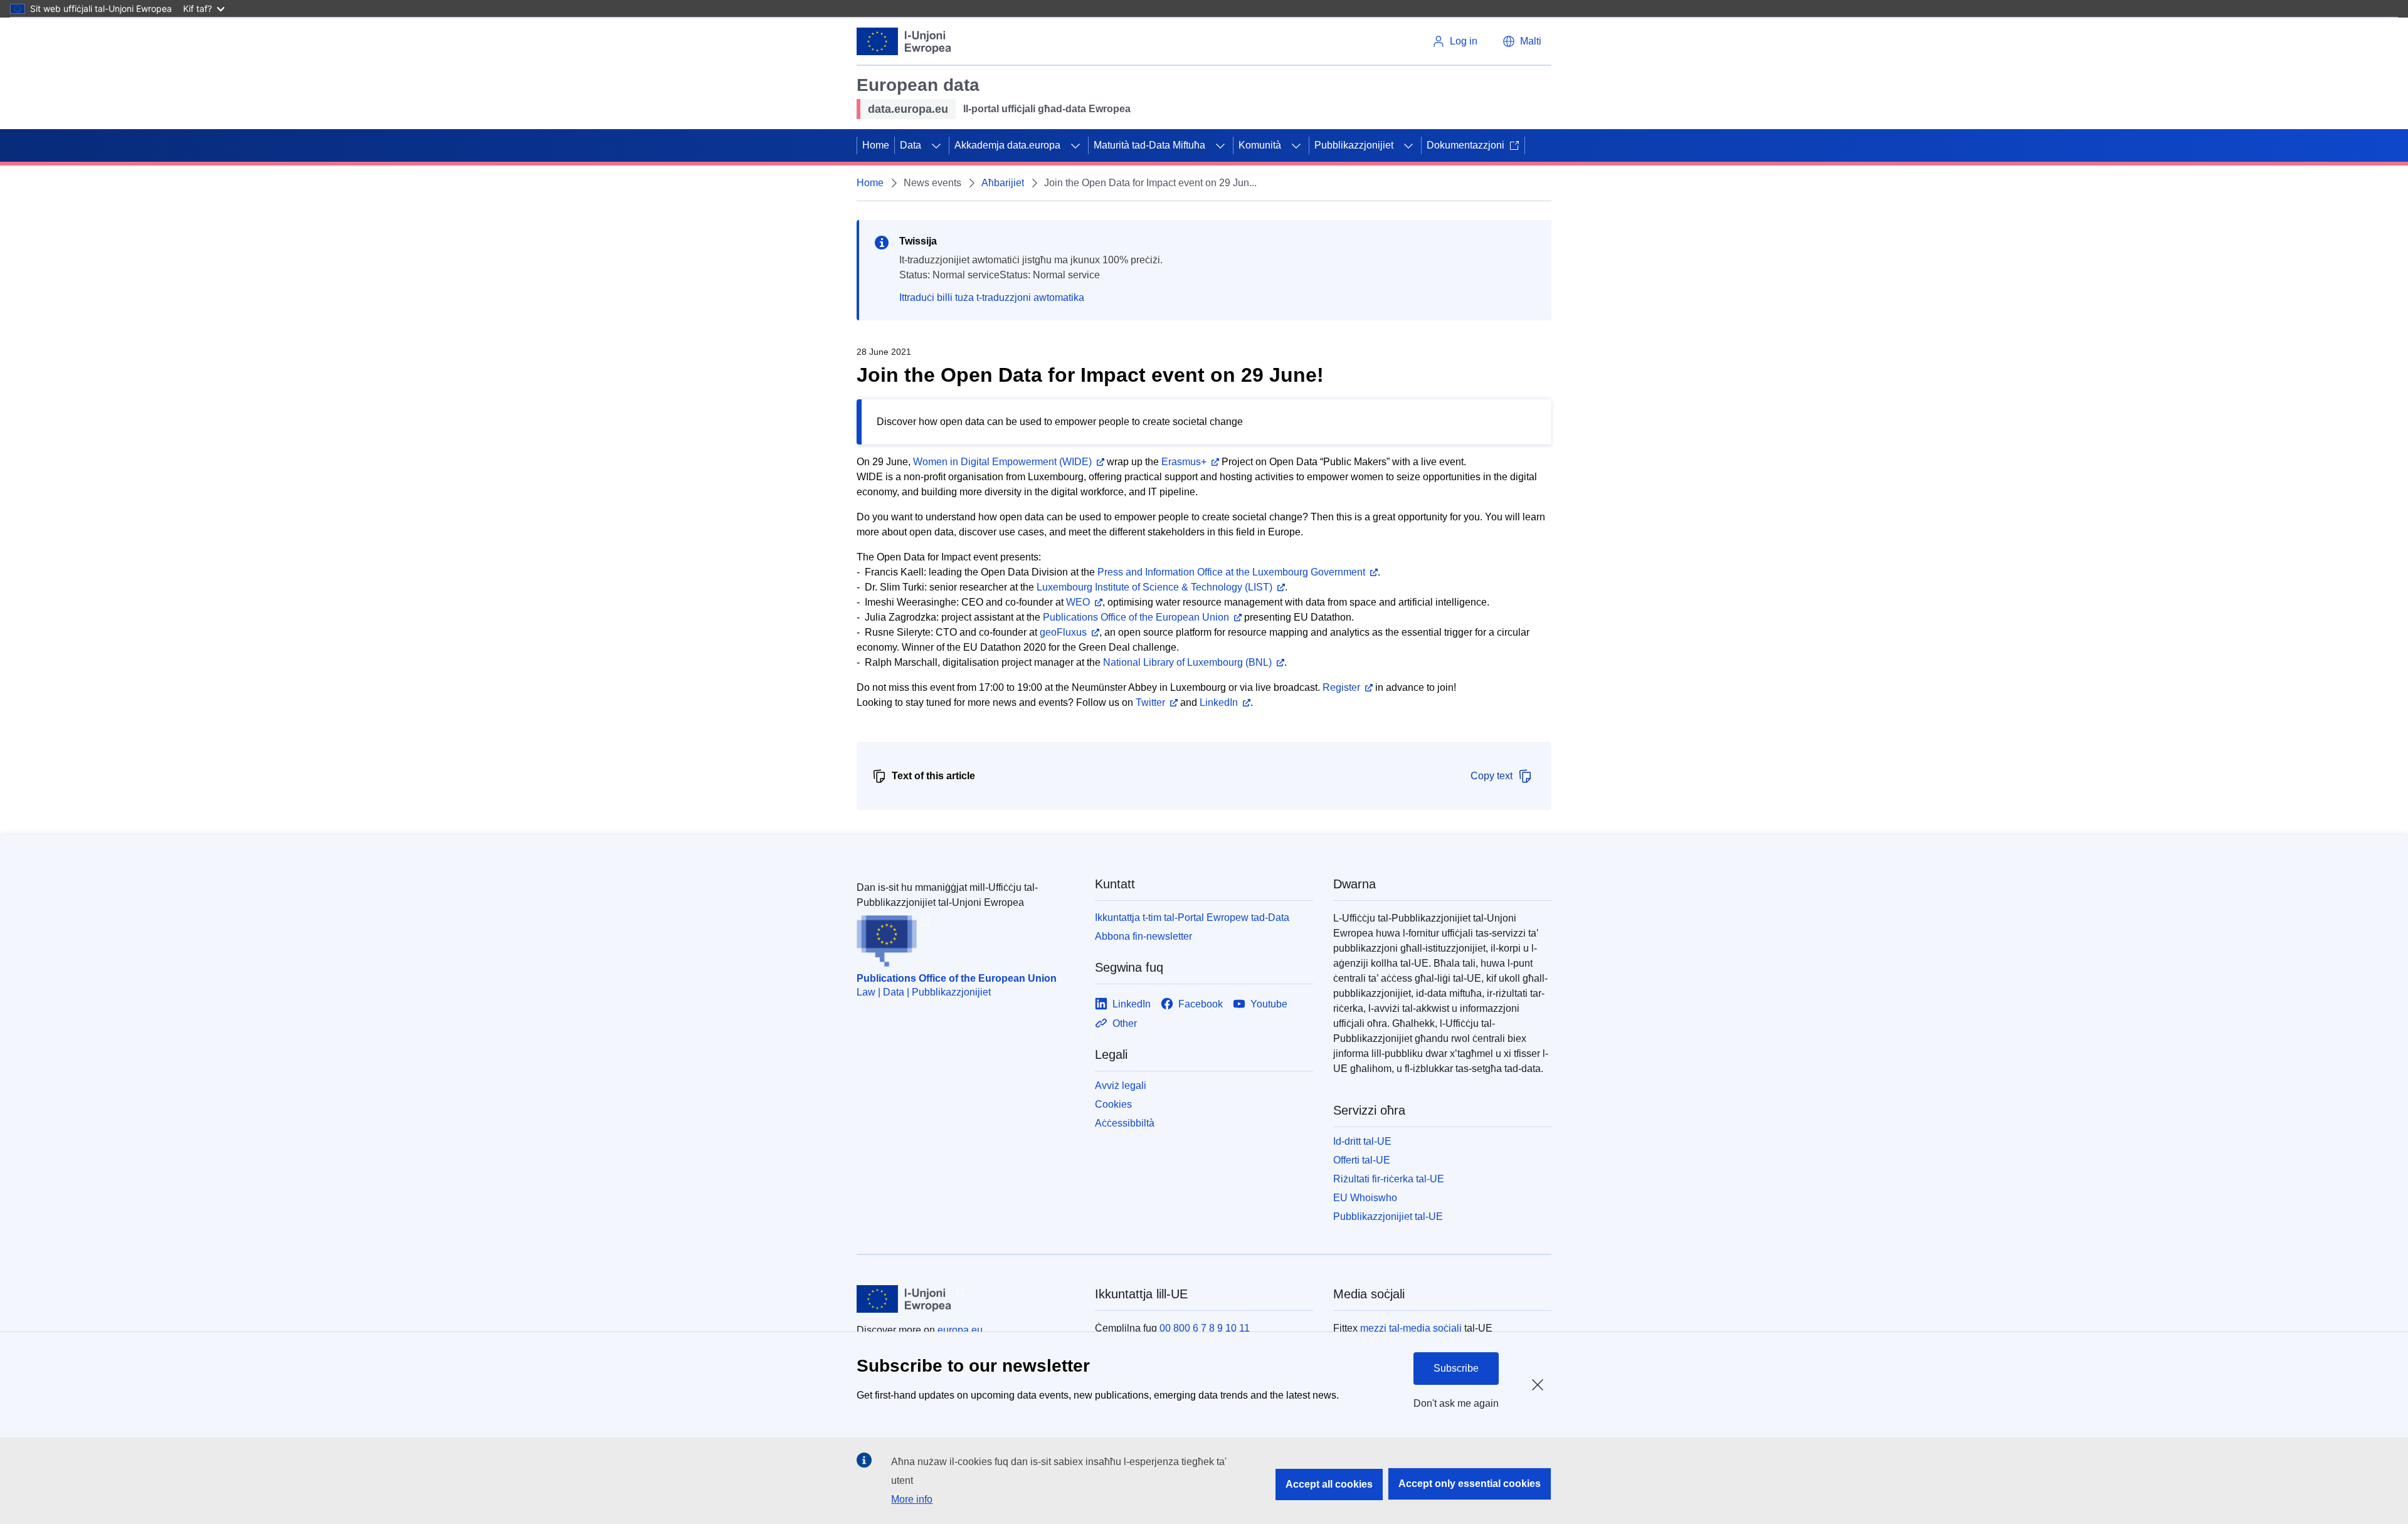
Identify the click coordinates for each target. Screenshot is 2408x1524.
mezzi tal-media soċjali (1411, 1328)
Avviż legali (1121, 1085)
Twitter (1150, 702)
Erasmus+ (1184, 462)
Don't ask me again (1456, 1403)
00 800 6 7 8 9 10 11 (1205, 1328)
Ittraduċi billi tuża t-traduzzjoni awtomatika (992, 297)
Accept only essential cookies (1470, 1484)
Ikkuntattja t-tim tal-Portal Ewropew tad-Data (1192, 917)
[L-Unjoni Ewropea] (904, 41)
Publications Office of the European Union (1136, 617)
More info (912, 1499)
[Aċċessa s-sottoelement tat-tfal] (936, 145)
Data (911, 145)
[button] (1522, 41)
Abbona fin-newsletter (1143, 936)
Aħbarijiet (1003, 183)
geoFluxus (1063, 632)
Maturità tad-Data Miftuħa (1149, 145)
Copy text (1492, 776)
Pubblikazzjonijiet (1354, 145)
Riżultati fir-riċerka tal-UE (1389, 1179)
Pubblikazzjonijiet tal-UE (1388, 1217)
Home (876, 145)
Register (1341, 687)
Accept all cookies (1329, 1484)
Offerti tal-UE (1362, 1160)
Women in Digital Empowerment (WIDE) (1002, 462)
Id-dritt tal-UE (1362, 1141)
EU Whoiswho (1365, 1198)
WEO (1078, 602)
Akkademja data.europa (1007, 145)
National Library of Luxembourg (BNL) (1187, 662)
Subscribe (1456, 1368)
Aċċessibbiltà (1125, 1123)
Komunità (1260, 145)
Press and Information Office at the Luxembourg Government (1231, 572)
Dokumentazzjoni (1465, 145)
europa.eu (960, 1330)
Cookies (1113, 1104)
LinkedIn (1219, 702)
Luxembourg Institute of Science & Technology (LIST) (1154, 587)
